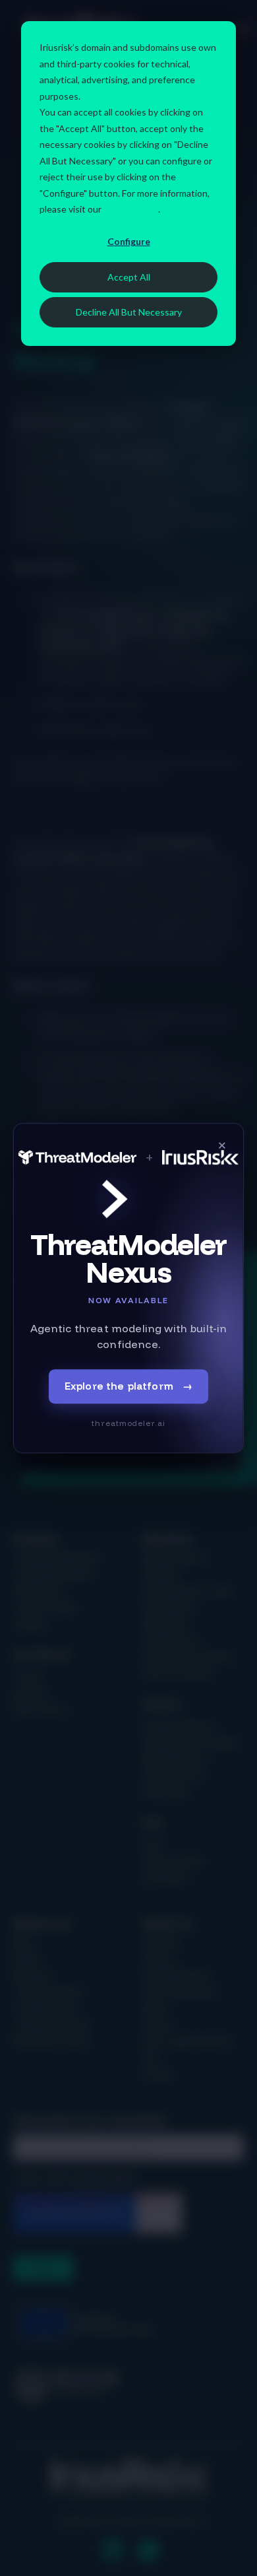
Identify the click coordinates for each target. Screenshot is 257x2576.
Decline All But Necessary (129, 312)
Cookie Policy (131, 209)
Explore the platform (128, 1386)
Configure (129, 241)
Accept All (129, 277)
